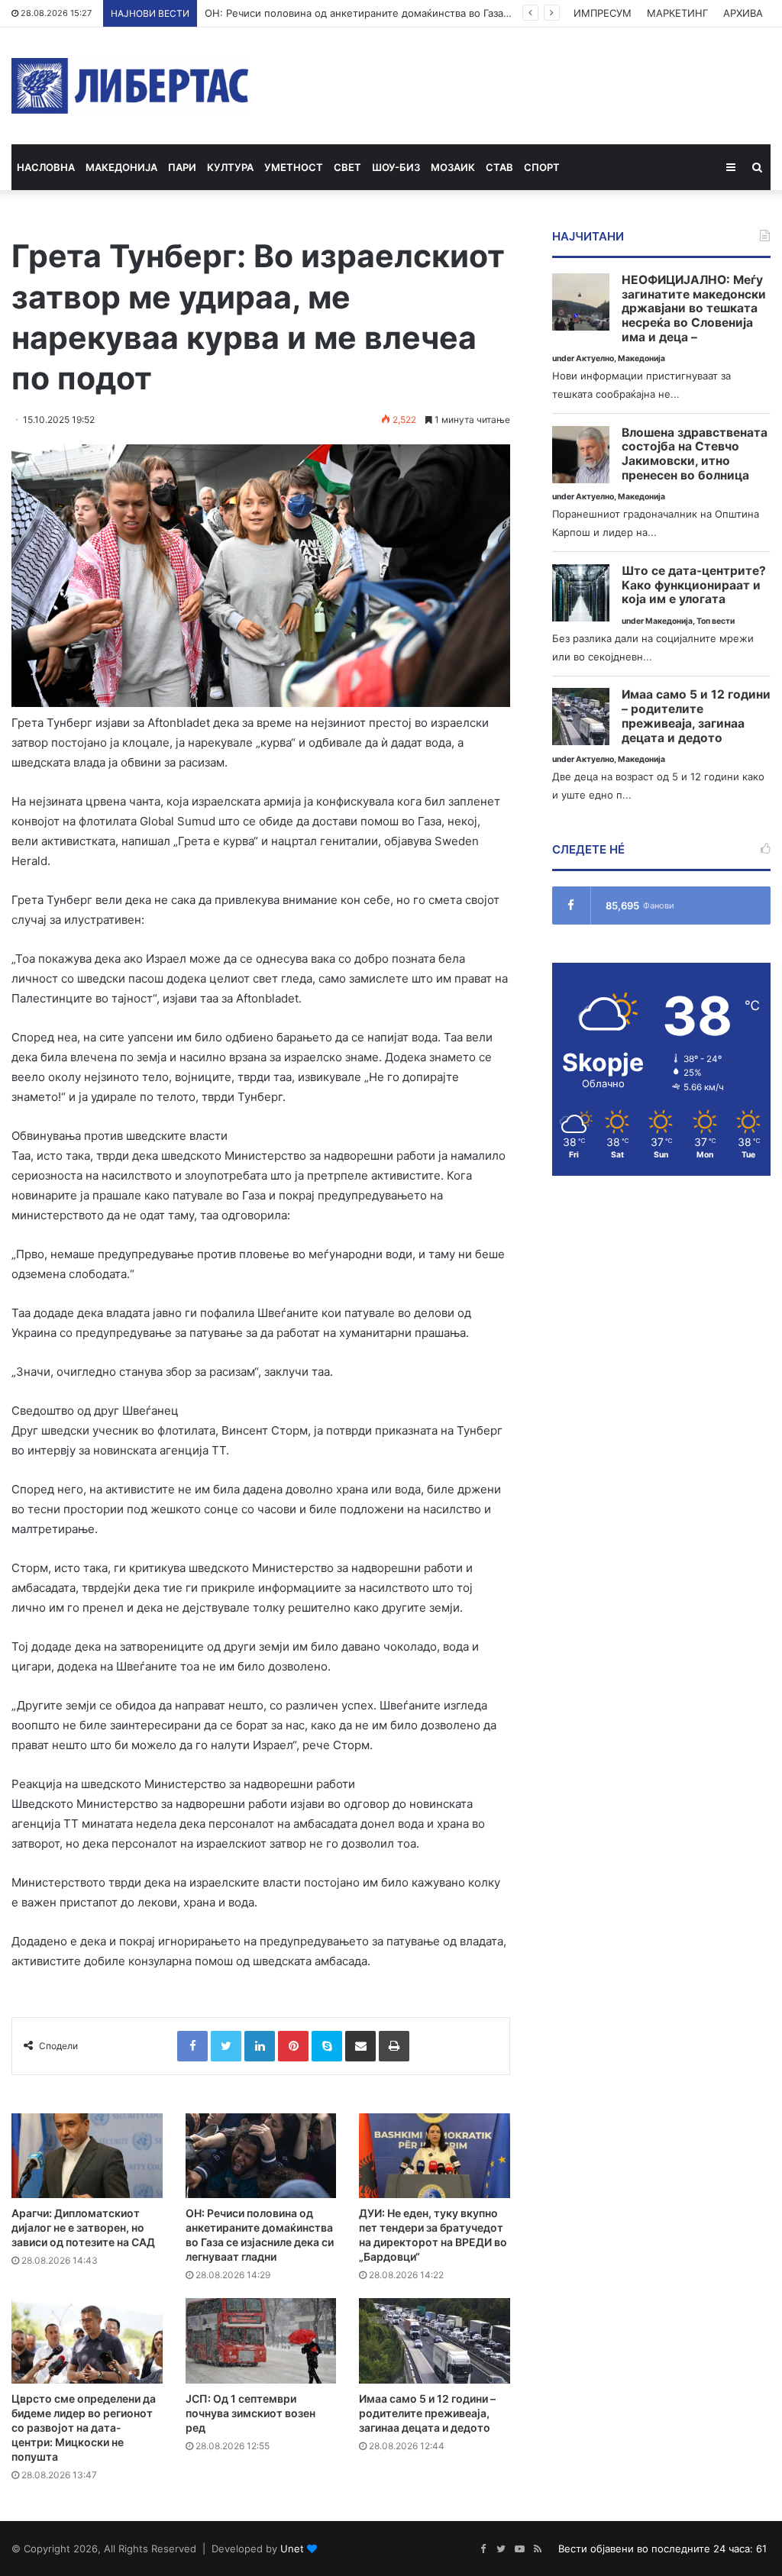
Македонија (121, 167)
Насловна (46, 167)
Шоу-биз (396, 167)
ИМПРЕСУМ (603, 13)
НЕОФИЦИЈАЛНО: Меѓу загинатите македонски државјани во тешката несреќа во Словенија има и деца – (694, 309)
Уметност (294, 167)
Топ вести (716, 621)
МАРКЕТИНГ (677, 13)
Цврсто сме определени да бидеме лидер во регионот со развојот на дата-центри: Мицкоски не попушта (84, 2428)
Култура (230, 167)
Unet (292, 2549)
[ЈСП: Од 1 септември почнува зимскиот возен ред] (261, 2340)
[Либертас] (130, 86)
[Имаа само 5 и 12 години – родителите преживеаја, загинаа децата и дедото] (435, 2340)
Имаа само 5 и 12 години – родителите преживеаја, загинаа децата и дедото (427, 2413)
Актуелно (595, 358)
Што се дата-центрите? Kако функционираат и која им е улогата (694, 585)
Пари (182, 167)
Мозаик (453, 167)
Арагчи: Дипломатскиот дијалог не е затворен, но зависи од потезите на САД (83, 2227)
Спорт (542, 167)
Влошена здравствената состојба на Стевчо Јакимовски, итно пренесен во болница (695, 454)
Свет (347, 167)
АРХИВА (743, 13)
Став (499, 167)
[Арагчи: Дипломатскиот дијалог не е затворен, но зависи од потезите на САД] (87, 2156)
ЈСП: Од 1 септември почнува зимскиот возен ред (250, 2413)
